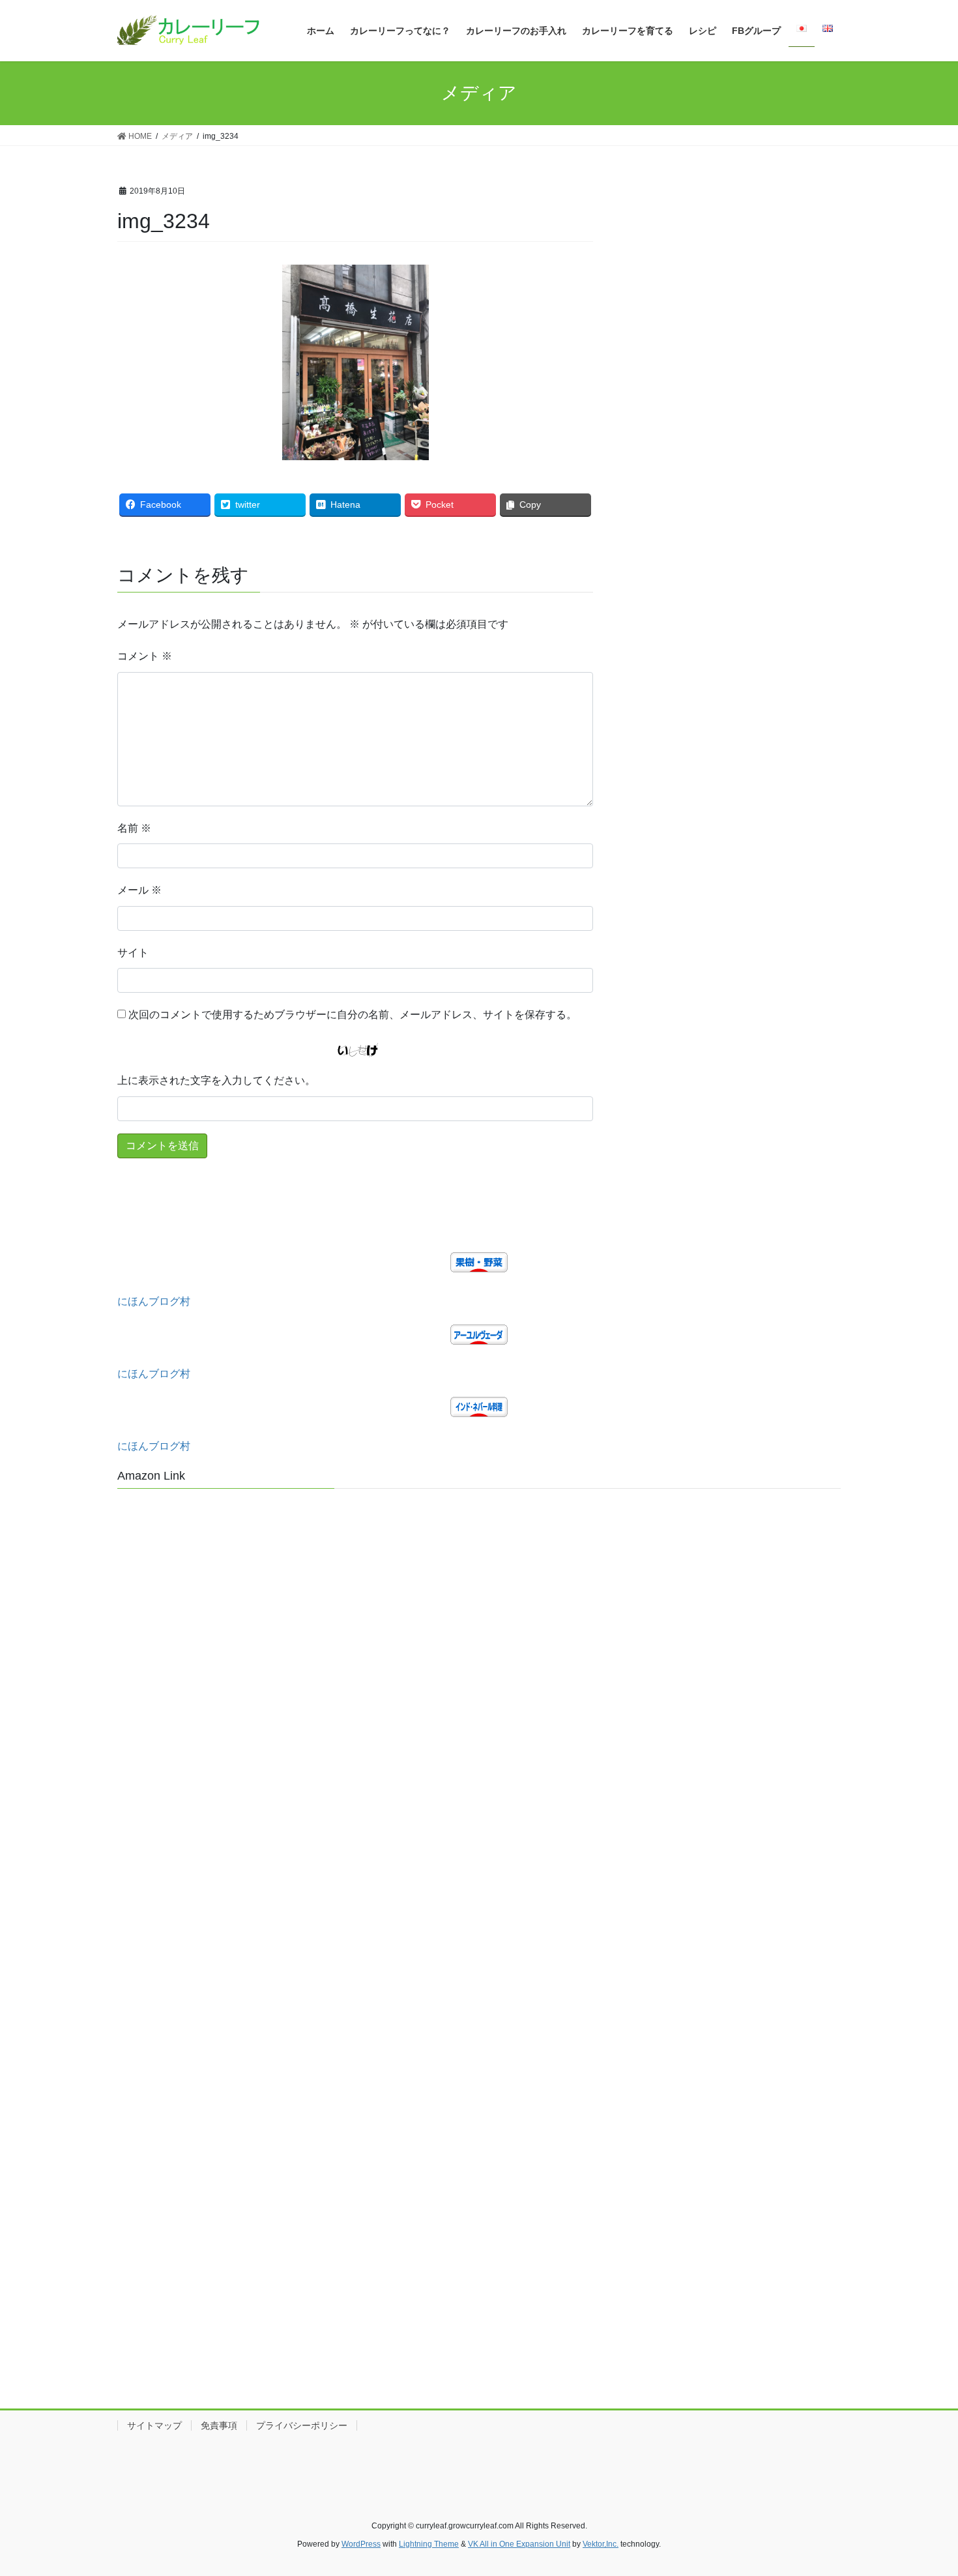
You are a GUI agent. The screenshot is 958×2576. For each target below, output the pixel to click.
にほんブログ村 (154, 1301)
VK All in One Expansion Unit (519, 2544)
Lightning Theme (429, 2544)
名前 (134, 828)
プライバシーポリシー (302, 2425)
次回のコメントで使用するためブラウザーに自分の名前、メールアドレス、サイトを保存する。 (353, 1015)
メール (139, 890)
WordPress (361, 2544)
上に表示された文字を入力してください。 (216, 1080)
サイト (133, 953)
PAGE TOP (924, 2487)
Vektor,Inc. (601, 2544)
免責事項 (219, 2425)
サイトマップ (154, 2425)
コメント (145, 656)
